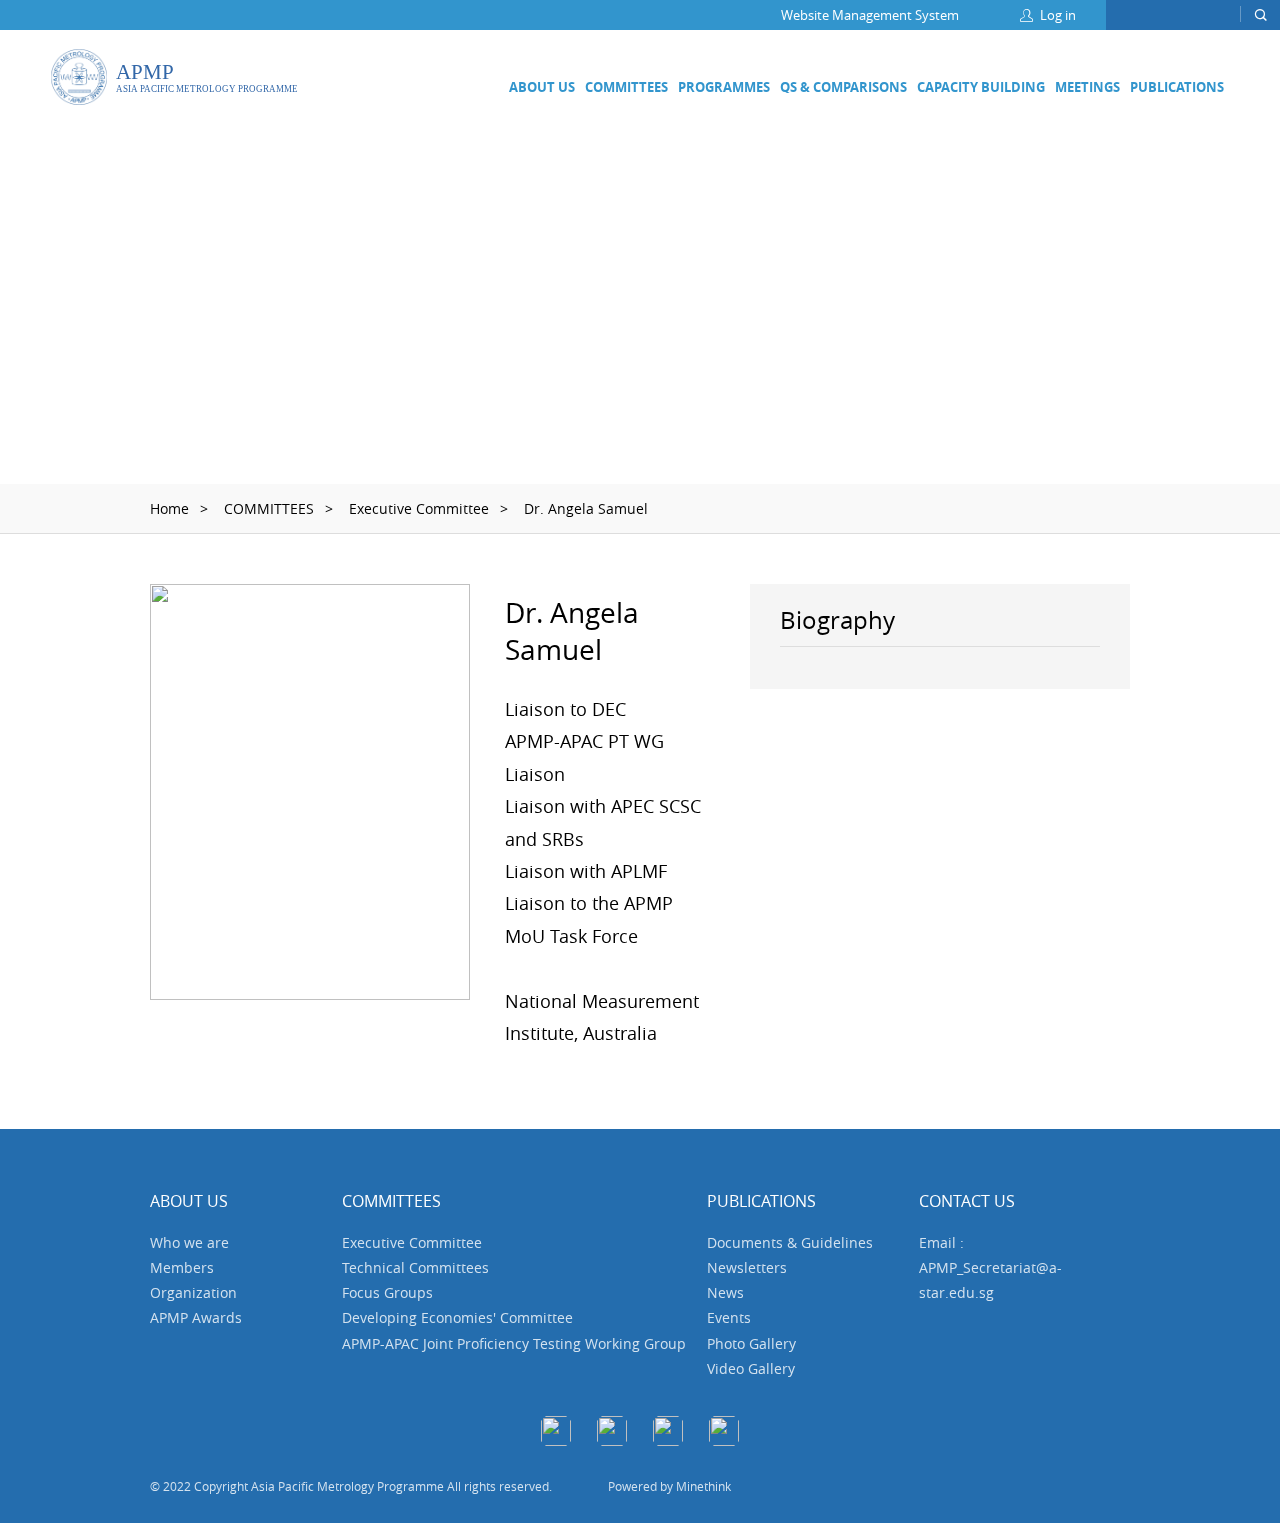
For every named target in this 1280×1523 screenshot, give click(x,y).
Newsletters (747, 1267)
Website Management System (870, 15)
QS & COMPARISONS (843, 87)
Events (729, 1317)
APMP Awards (196, 1317)
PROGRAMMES (724, 87)
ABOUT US (542, 87)
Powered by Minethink (669, 1486)
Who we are (189, 1242)
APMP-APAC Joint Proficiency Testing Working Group (514, 1343)
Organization (193, 1292)
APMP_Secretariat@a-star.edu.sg (990, 1280)
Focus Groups (387, 1292)
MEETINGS (1087, 87)
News (725, 1292)
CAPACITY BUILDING (981, 87)
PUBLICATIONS (1177, 87)
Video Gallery (751, 1368)
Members (182, 1267)
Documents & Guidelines (790, 1242)
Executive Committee (419, 508)
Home (169, 508)
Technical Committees (415, 1267)
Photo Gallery (751, 1343)
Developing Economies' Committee (457, 1317)
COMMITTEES (626, 87)
